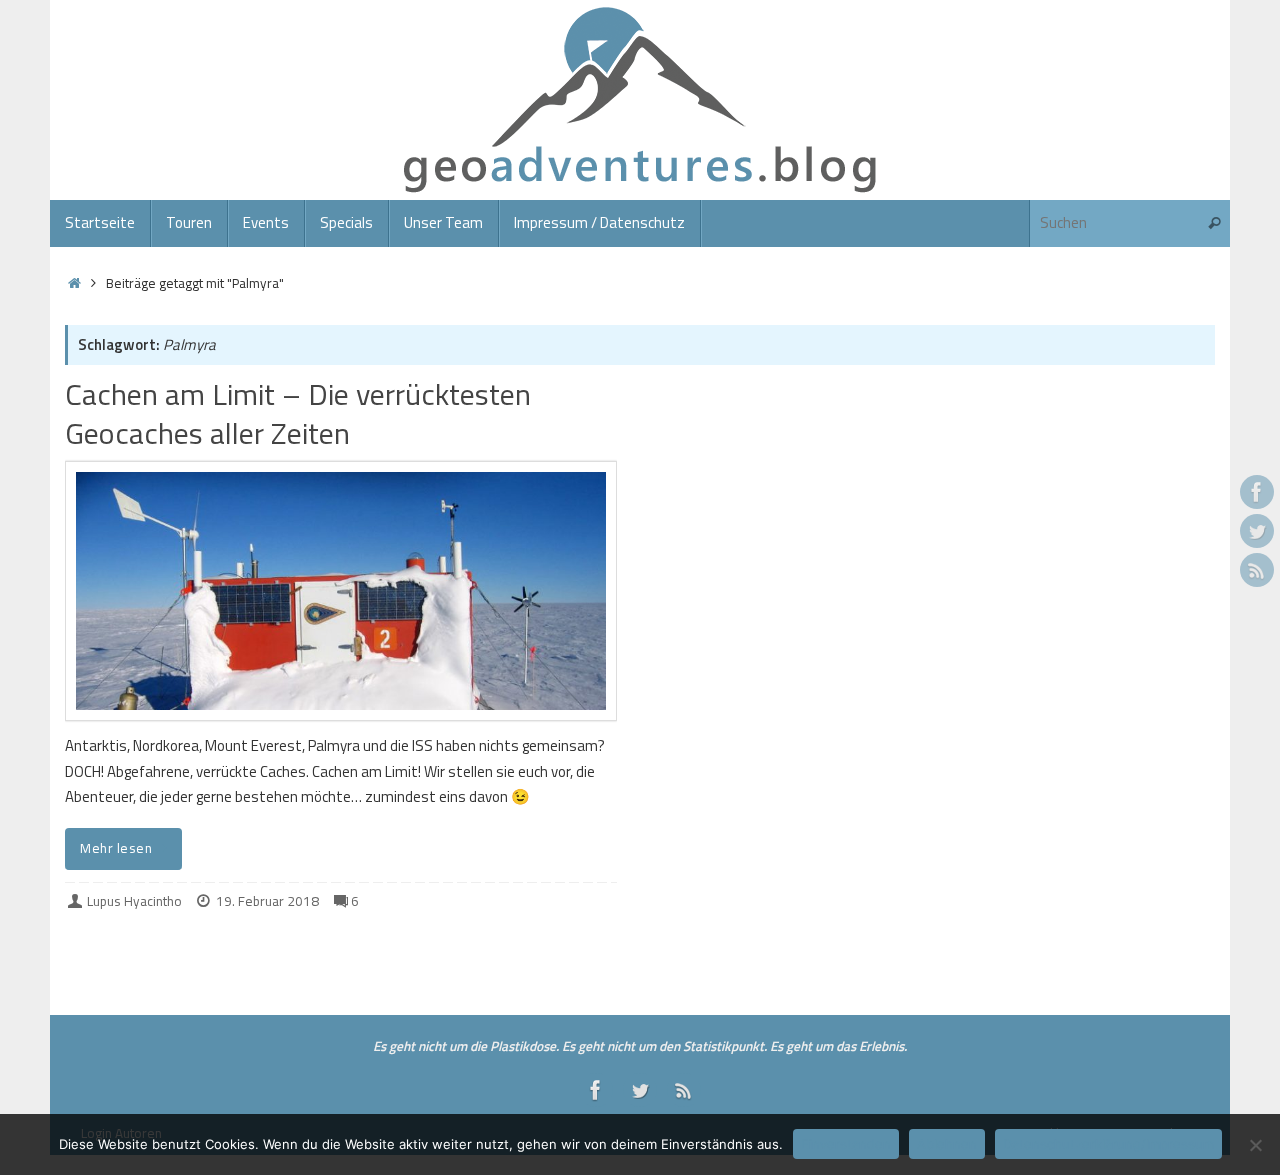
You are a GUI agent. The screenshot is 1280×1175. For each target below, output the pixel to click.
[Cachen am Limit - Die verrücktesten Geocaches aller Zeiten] (341, 591)
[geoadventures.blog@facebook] (1257, 492)
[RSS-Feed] (1257, 570)
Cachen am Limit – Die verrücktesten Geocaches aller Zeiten (298, 413)
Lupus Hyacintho (134, 901)
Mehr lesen (116, 848)
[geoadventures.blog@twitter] (1257, 531)
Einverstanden (846, 1144)
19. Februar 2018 (267, 901)
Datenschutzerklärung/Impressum (1108, 1144)
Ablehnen (947, 1144)
